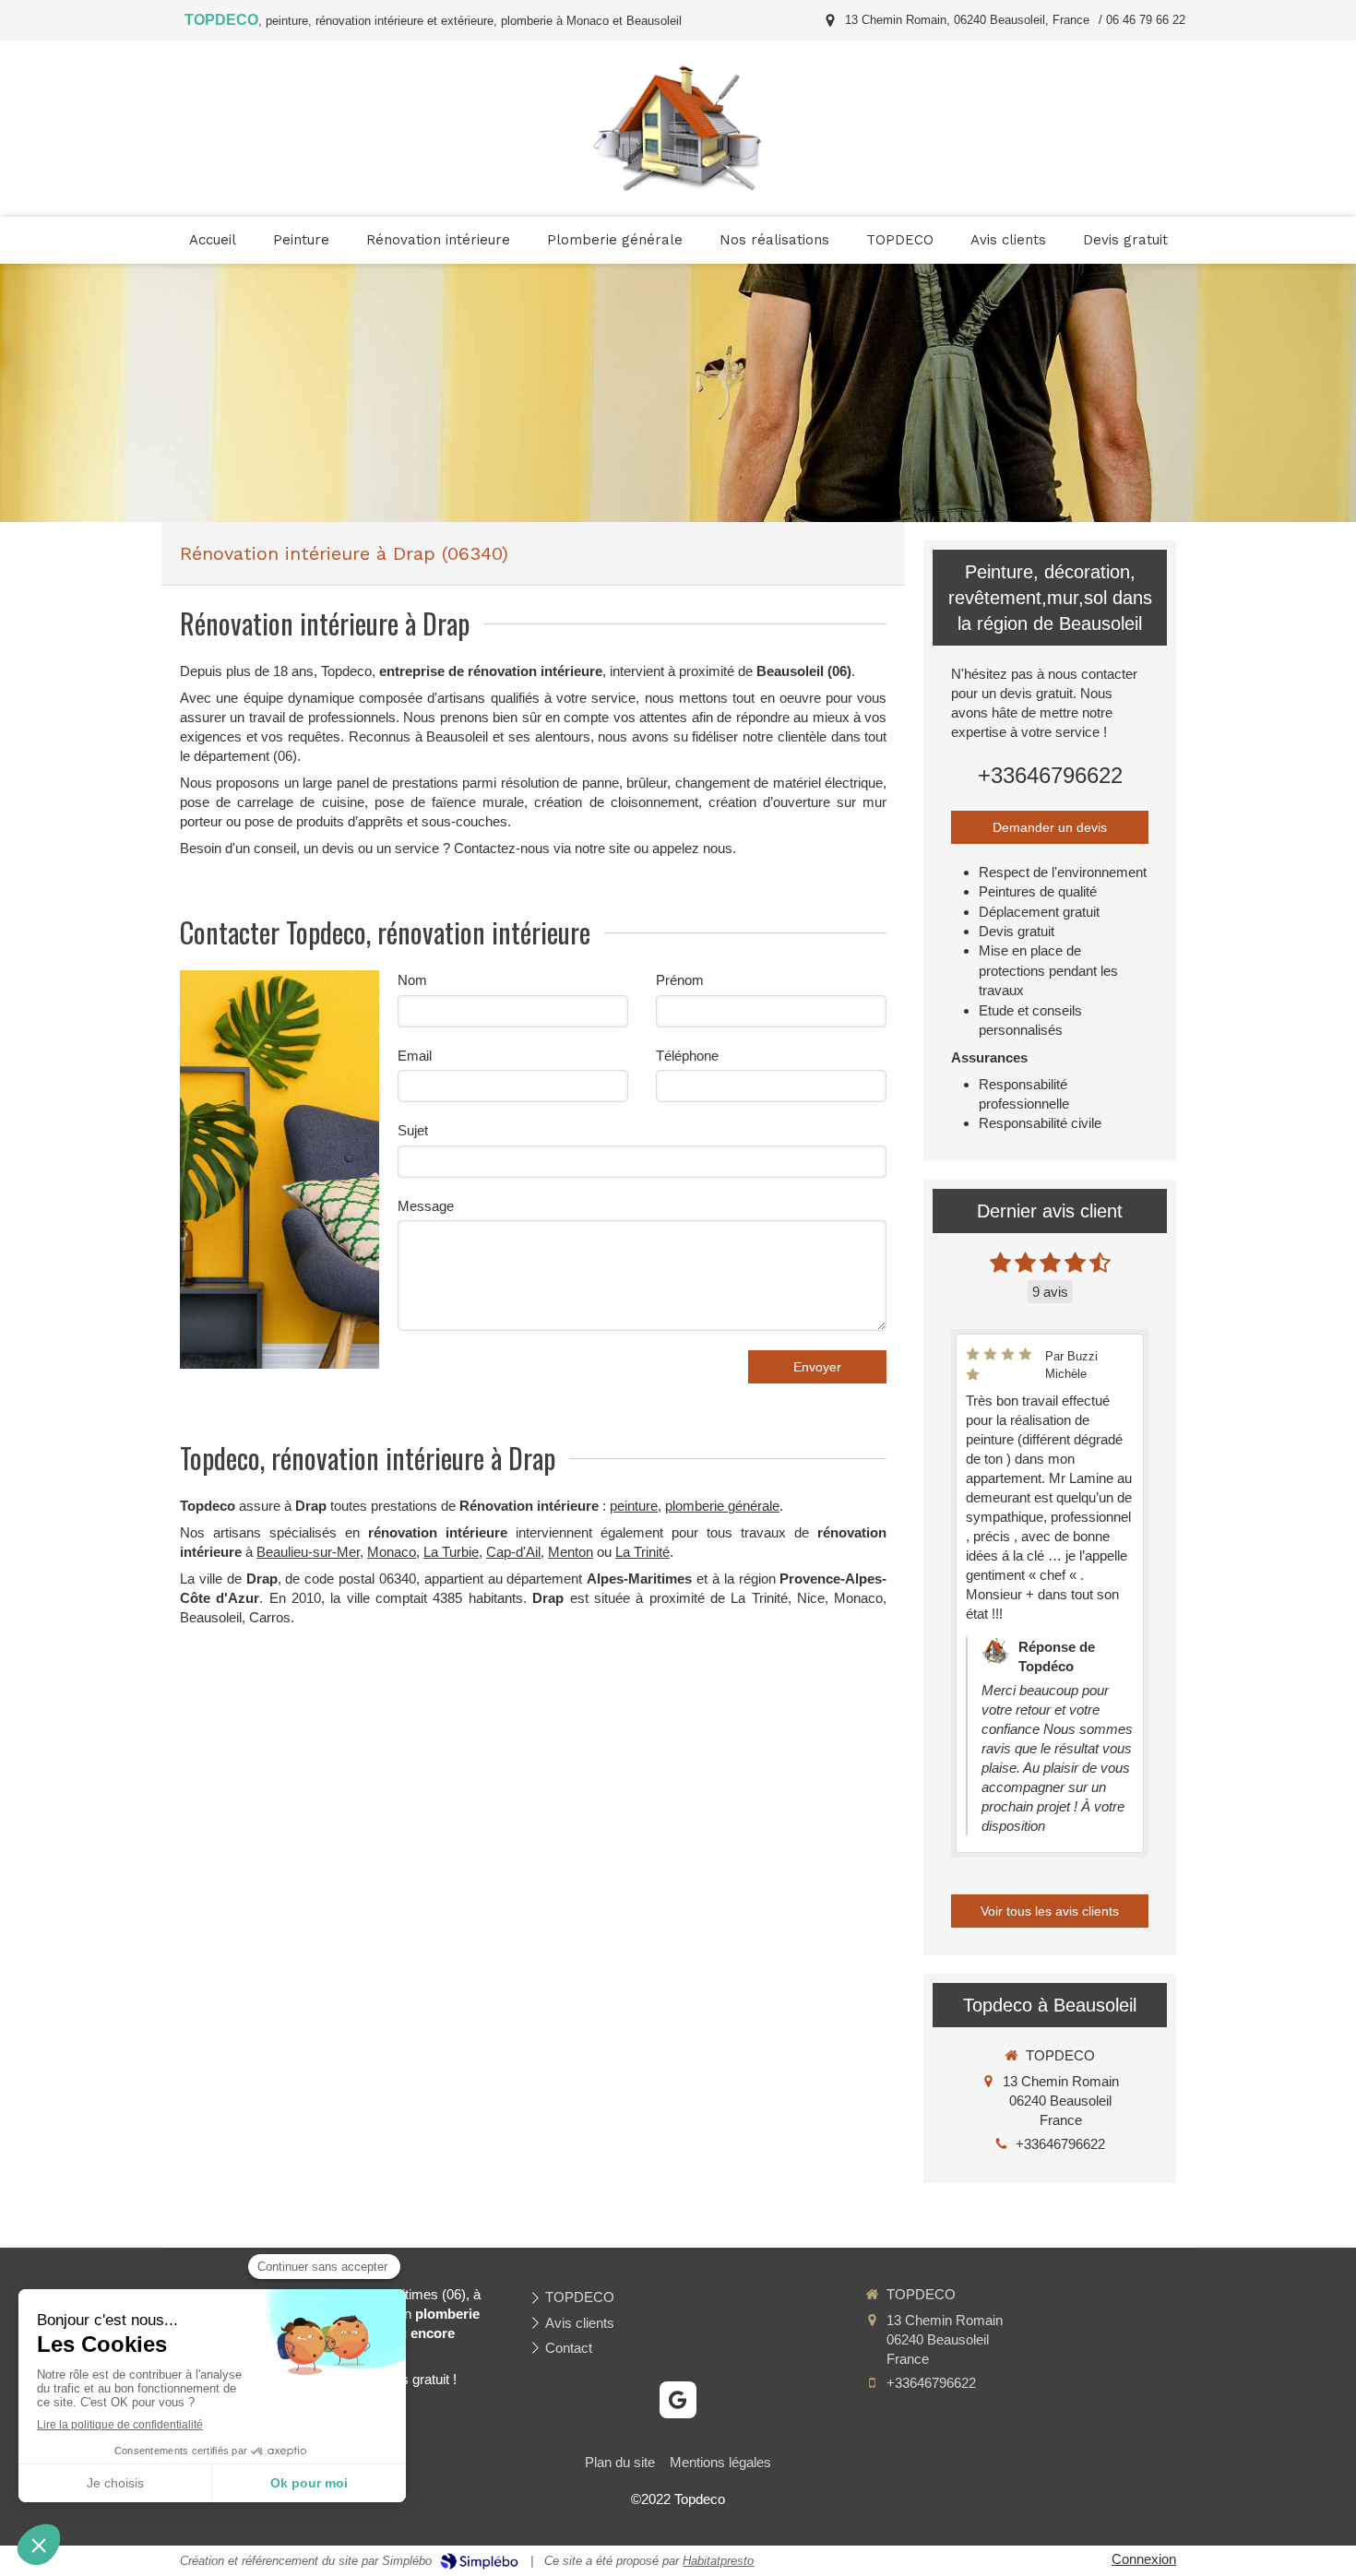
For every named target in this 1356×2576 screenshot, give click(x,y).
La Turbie (451, 1552)
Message (426, 1206)
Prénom (680, 980)
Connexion (1144, 2559)
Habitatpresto (718, 2561)
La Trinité (642, 1552)
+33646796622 (1050, 775)
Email (415, 1056)
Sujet (413, 1130)
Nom (412, 980)
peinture (634, 1506)
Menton (571, 1552)
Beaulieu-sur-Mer (308, 1552)
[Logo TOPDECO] (678, 188)
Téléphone (687, 1056)
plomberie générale (722, 1506)
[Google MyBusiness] (678, 2400)
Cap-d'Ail (513, 1552)
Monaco (392, 1552)
